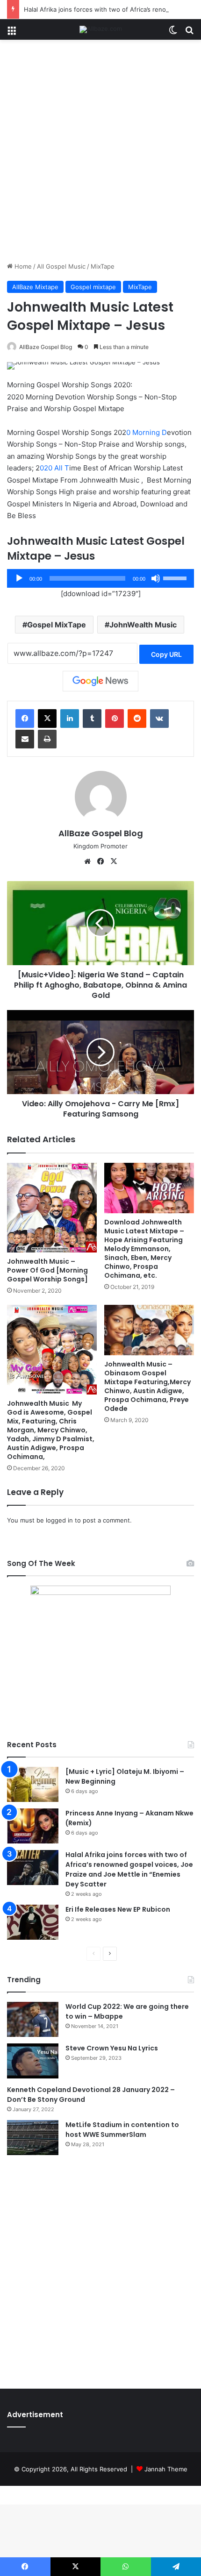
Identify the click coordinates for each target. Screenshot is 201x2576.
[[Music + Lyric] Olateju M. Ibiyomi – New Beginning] (33, 1784)
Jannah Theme (166, 2469)
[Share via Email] (25, 739)
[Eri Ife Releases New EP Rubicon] (33, 1922)
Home (22, 266)
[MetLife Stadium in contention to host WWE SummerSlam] (33, 2138)
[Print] (47, 739)
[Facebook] (25, 719)
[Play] (19, 578)
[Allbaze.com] (101, 29)
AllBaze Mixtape (35, 287)
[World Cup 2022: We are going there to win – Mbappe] (33, 2019)
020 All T (54, 468)
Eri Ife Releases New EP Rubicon (118, 1909)
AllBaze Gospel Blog (46, 347)
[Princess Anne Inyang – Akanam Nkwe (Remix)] (33, 1826)
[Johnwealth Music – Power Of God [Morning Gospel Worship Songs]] (52, 1208)
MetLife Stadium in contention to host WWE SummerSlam (122, 2130)
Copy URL (166, 654)
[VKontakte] (159, 719)
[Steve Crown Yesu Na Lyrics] (33, 2061)
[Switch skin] (173, 33)
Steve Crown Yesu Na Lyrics (112, 2048)
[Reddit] (137, 719)
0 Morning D (147, 432)
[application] (100, 578)
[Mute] (156, 578)
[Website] (87, 861)
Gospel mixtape (93, 287)
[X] (47, 719)
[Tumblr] (92, 719)
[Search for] (189, 33)
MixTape (103, 266)
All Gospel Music (61, 266)
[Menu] (12, 33)
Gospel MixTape (57, 625)
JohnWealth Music (143, 625)
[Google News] (100, 681)
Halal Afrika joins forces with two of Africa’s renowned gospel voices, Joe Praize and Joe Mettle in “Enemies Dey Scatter (129, 1869)
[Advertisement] (100, 154)
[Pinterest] (115, 719)
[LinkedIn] (70, 719)
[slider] (176, 577)
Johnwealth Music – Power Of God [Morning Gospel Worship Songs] (47, 1270)
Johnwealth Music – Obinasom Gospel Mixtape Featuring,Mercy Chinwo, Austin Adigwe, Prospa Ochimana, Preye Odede (147, 1386)
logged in (59, 1520)
